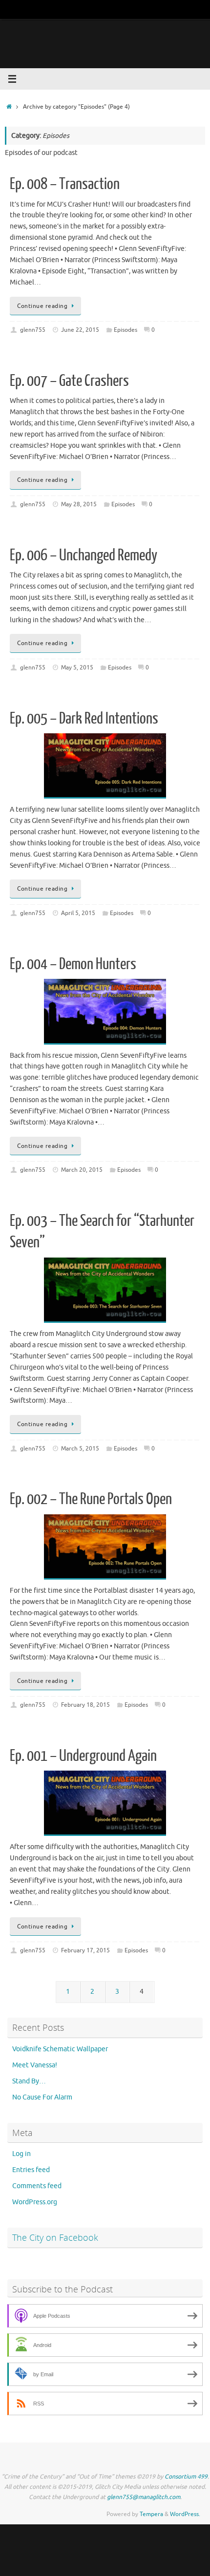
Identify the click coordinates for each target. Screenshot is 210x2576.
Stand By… (29, 2081)
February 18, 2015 (85, 1705)
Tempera (151, 2514)
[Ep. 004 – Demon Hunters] (105, 1011)
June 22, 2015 (80, 330)
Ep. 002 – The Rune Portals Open (91, 1499)
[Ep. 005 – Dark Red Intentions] (105, 766)
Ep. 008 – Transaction (65, 184)
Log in (21, 2154)
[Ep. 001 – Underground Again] (105, 1803)
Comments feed (37, 2186)
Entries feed (31, 2170)
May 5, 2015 (77, 668)
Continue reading (42, 306)
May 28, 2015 (79, 504)
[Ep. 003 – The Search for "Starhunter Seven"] (105, 1290)
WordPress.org (35, 2202)
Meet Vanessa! (35, 2065)
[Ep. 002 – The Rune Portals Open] (105, 1547)
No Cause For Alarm (42, 2097)
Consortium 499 (186, 2477)
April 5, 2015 (78, 913)
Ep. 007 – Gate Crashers (69, 381)
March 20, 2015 (82, 1170)
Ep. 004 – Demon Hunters (73, 964)
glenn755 (33, 330)
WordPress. (185, 2514)
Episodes (126, 330)
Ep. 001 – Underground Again (83, 1756)
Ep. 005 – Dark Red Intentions (84, 719)
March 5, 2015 (80, 1449)
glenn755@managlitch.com (144, 2497)
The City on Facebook (55, 2237)
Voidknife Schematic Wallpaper (60, 2049)
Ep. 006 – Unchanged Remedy (84, 555)
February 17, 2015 (85, 1950)
